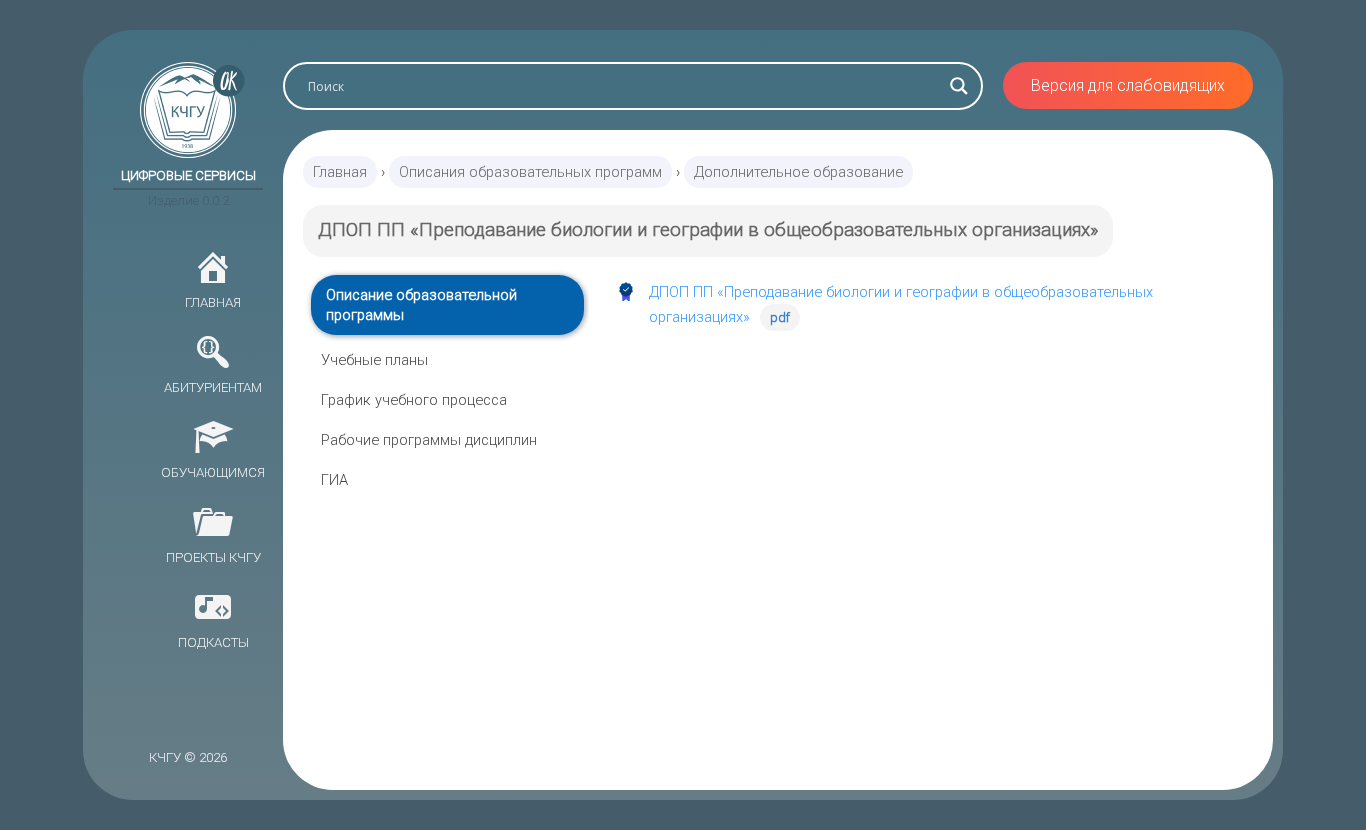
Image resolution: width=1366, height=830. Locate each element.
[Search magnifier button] (959, 86)
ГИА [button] (334, 480)
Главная (340, 172)
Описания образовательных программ (530, 172)
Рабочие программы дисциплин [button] (429, 440)
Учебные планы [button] (374, 360)
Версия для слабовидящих (1128, 85)
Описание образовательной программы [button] (421, 305)
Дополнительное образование (798, 172)
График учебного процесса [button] (414, 400)
